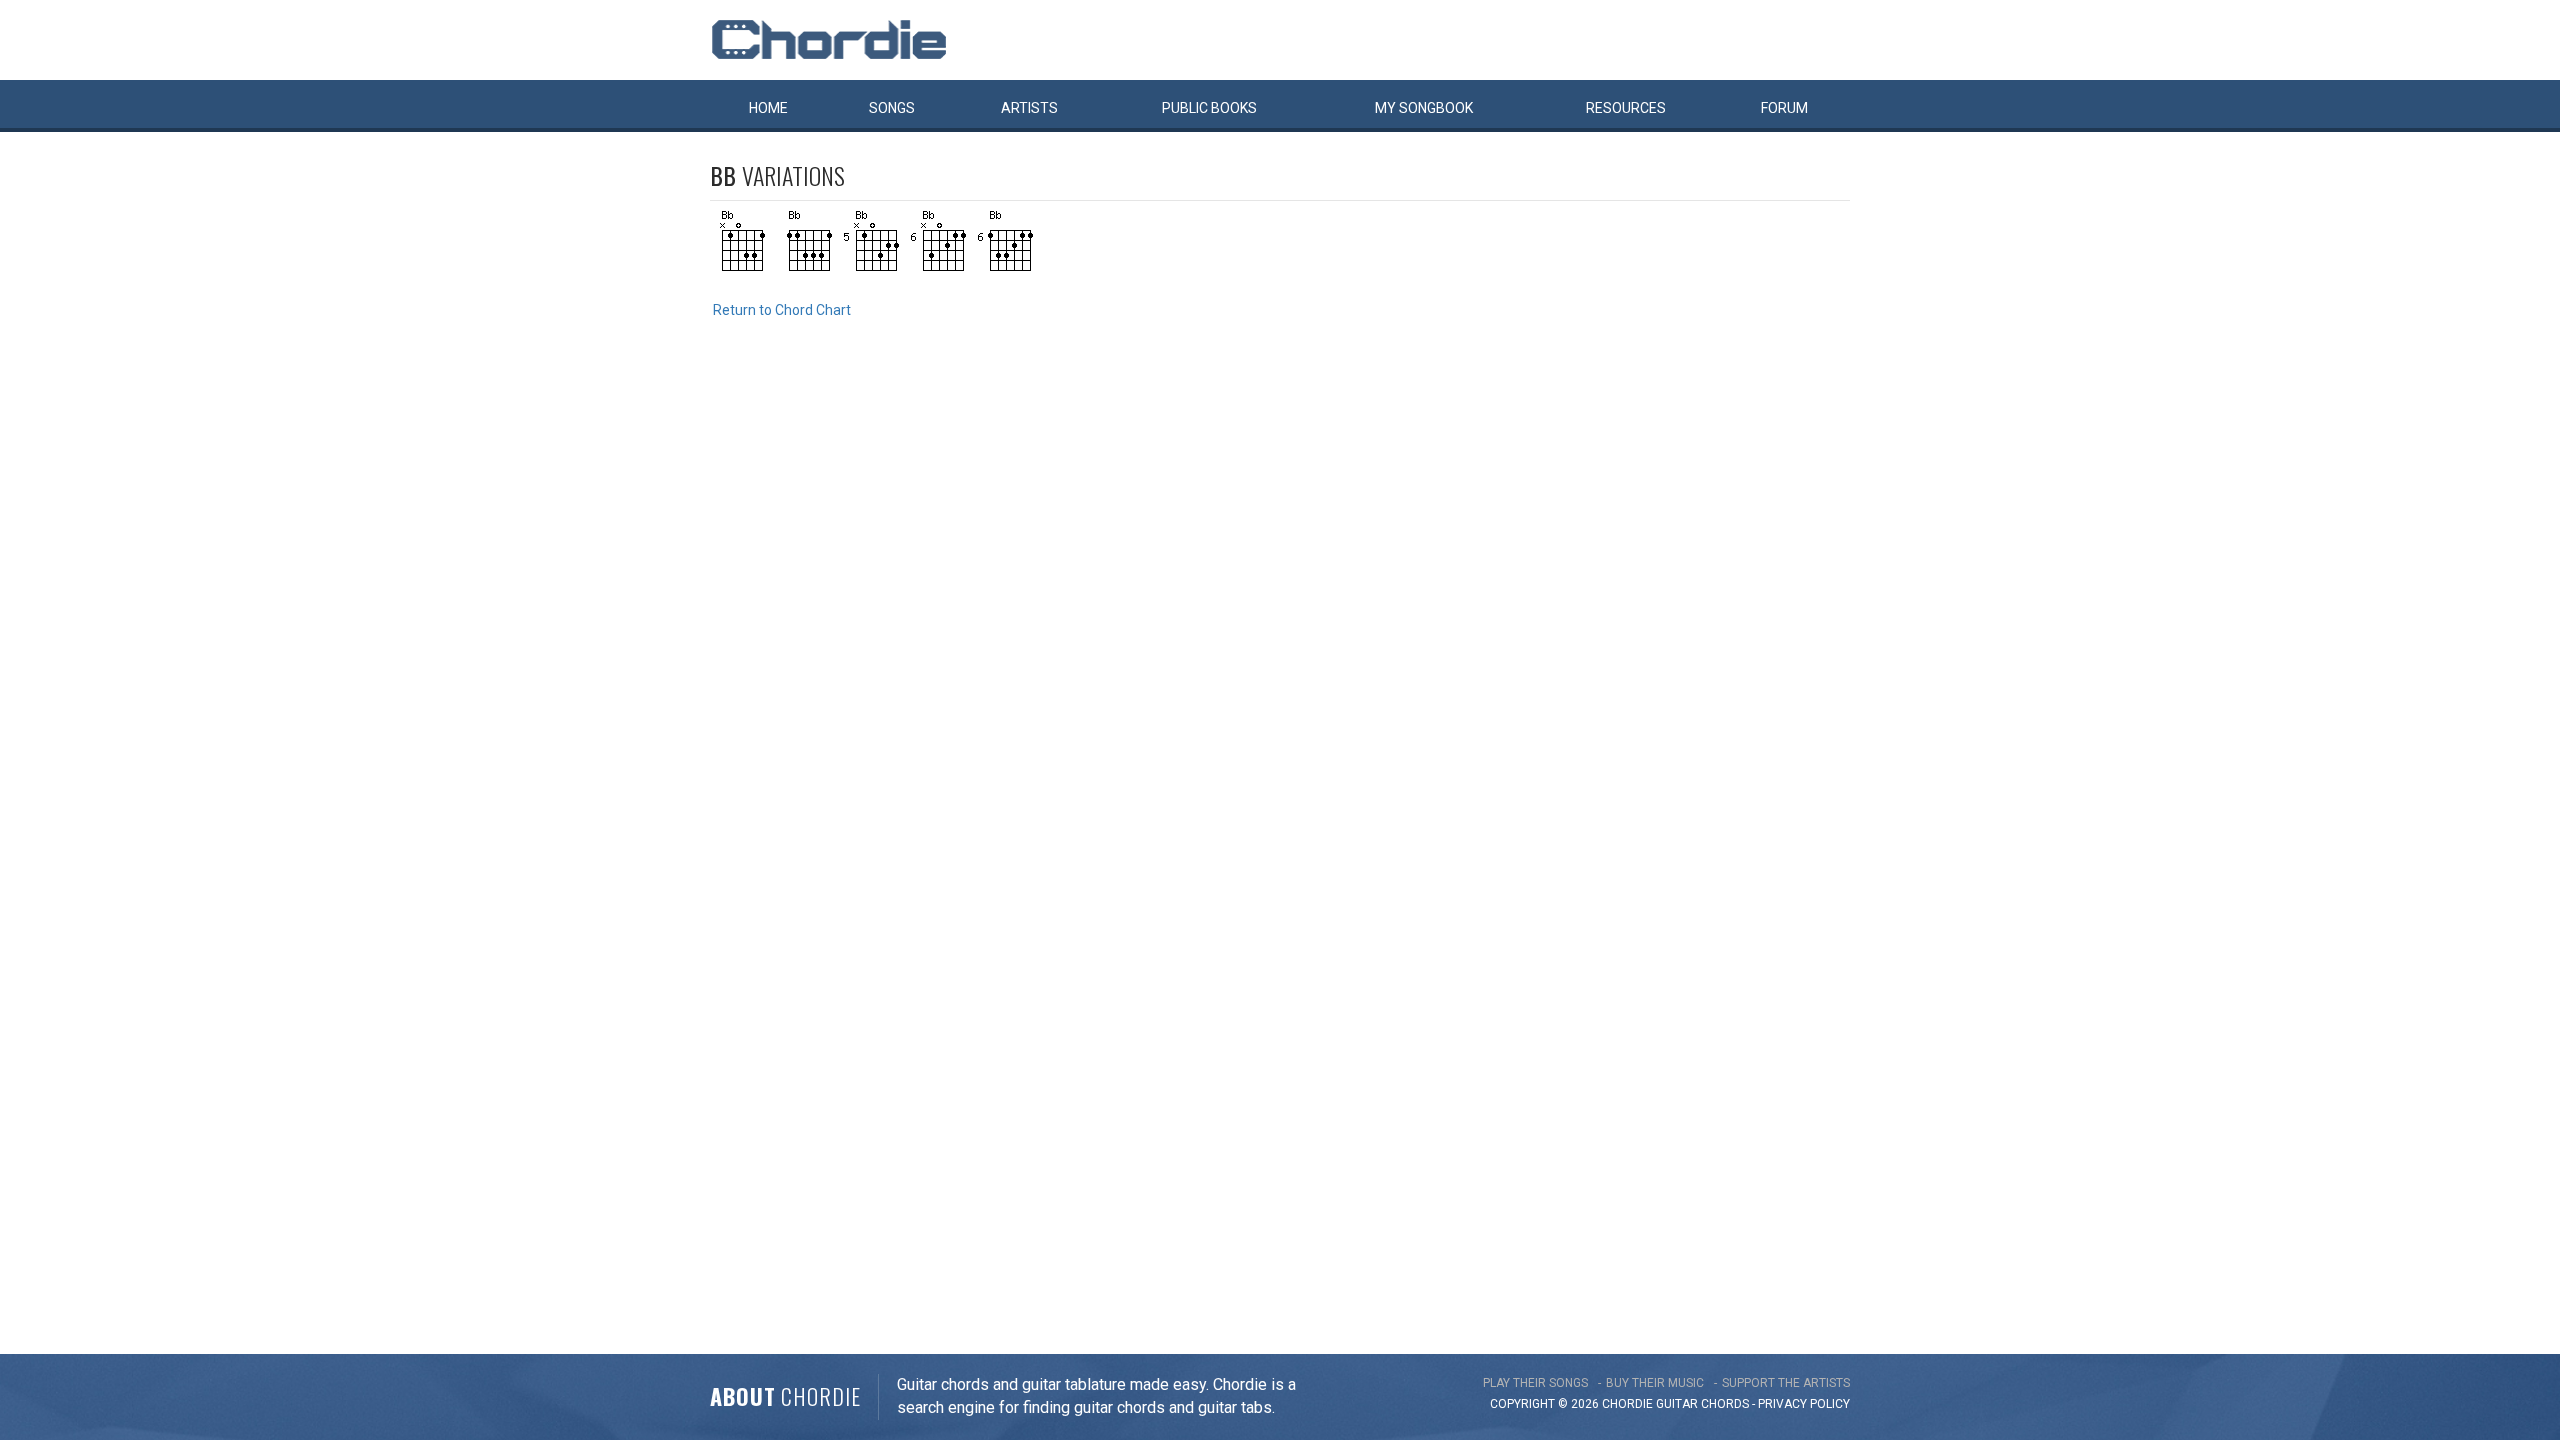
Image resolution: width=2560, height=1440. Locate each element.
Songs (892, 108)
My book (1424, 108)
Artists (1029, 108)
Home (768, 108)
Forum (1784, 108)
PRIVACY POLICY (1804, 1404)
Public (1209, 108)
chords (1725, 1404)
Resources (1626, 108)
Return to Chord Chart (782, 310)
